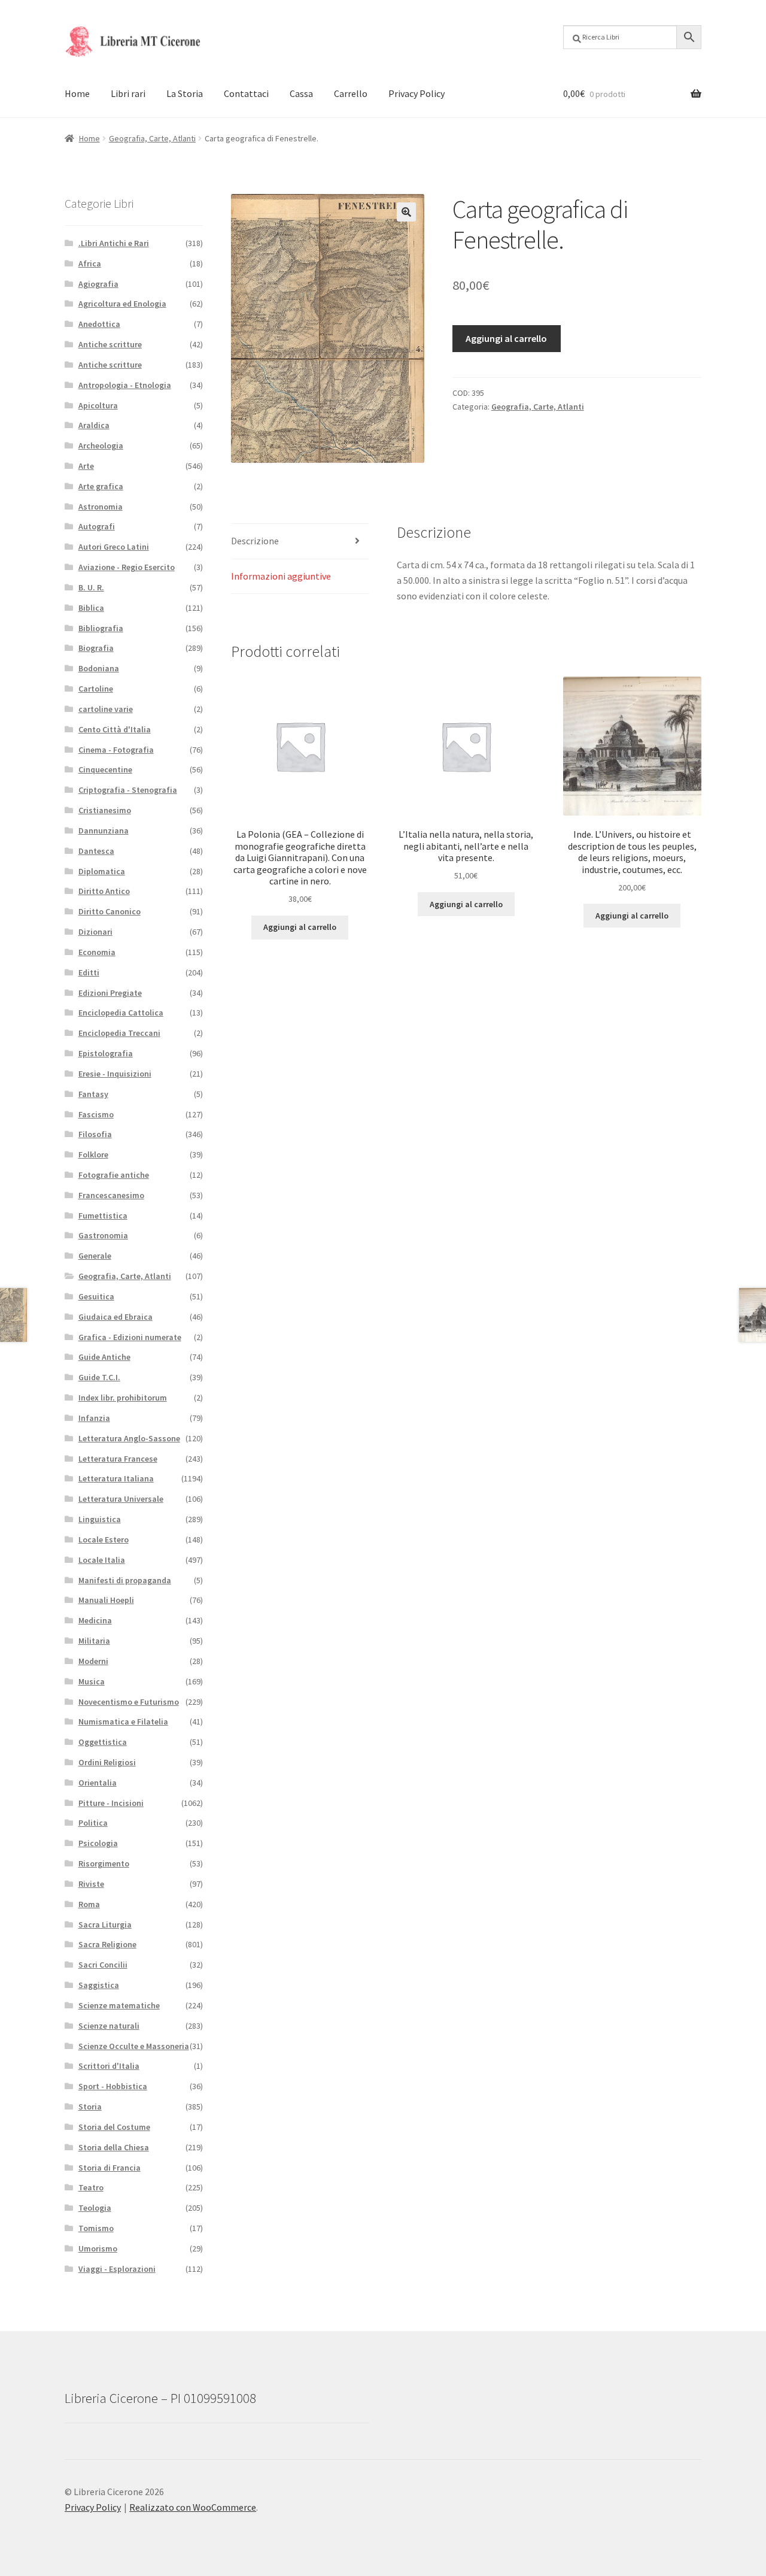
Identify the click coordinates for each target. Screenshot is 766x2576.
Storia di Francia (110, 2168)
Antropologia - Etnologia (125, 385)
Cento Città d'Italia (115, 729)
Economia (97, 952)
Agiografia (98, 284)
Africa (90, 263)
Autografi (97, 526)
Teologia (95, 2208)
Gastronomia (103, 1235)
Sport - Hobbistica (113, 2086)
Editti (89, 972)
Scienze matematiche (119, 2005)
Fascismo (96, 1114)
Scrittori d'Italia (109, 2066)
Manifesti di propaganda (125, 1580)
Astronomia (101, 507)
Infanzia (94, 1418)
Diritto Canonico (110, 911)
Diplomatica (102, 871)
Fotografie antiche (114, 1175)
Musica (92, 1681)
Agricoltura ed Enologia (122, 304)
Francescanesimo (111, 1195)
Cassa (301, 93)
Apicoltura (98, 405)
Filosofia (95, 1134)
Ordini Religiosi (107, 1762)
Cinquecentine (105, 769)
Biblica (91, 608)
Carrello (351, 93)
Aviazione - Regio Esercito (127, 567)
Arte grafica (101, 486)
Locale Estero (104, 1539)
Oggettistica (103, 1742)
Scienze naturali (109, 2026)
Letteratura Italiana (116, 1478)
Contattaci (246, 93)
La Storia (185, 93)
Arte (86, 466)
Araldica (94, 425)
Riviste (91, 1884)
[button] (406, 212)
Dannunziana (104, 831)
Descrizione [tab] (255, 541)
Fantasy (93, 1094)
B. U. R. (91, 587)
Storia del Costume (114, 2127)
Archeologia (101, 446)
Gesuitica (96, 1296)
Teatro (91, 2187)
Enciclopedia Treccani (119, 1033)
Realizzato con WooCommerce (193, 2507)
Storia (90, 2107)
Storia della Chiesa (114, 2147)
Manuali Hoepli (106, 1600)
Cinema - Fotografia (116, 750)
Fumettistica (103, 1216)
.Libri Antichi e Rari (114, 243)
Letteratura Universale (121, 1499)
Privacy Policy (417, 93)
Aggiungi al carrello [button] (300, 927)
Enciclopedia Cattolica (121, 1013)
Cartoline (96, 689)
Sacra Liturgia (105, 1925)
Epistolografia (106, 1053)
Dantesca (96, 851)
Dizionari (95, 932)
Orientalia (98, 1783)
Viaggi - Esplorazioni (117, 2269)
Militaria (94, 1641)
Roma (89, 1904)
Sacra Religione (107, 1944)
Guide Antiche (104, 1357)
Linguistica (100, 1519)
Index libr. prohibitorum (123, 1398)
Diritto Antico (104, 891)
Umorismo (98, 2248)
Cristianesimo (105, 810)
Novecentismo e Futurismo (129, 1702)
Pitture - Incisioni (111, 1803)
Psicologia (98, 1843)
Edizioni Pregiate (110, 993)
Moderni (93, 1661)
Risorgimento (104, 1863)
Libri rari (128, 93)
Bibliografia (101, 628)
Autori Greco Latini (114, 547)
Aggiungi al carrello (506, 338)
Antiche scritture (110, 344)
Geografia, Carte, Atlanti (152, 138)
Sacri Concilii (103, 1965)
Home (77, 93)
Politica (93, 1823)
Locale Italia (102, 1560)
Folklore (93, 1154)
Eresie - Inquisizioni (115, 1074)
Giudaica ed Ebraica (115, 1317)
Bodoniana (99, 668)
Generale (95, 1256)
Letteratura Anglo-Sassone (129, 1438)
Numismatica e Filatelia (123, 1722)
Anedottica (99, 324)
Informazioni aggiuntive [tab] (281, 576)
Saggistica (99, 1985)
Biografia (96, 648)
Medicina (95, 1620)
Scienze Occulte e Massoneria (134, 2046)
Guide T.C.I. (99, 1377)
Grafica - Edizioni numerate (130, 1337)
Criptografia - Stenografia (128, 790)
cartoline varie (106, 709)
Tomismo (96, 2228)
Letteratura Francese (118, 1459)
